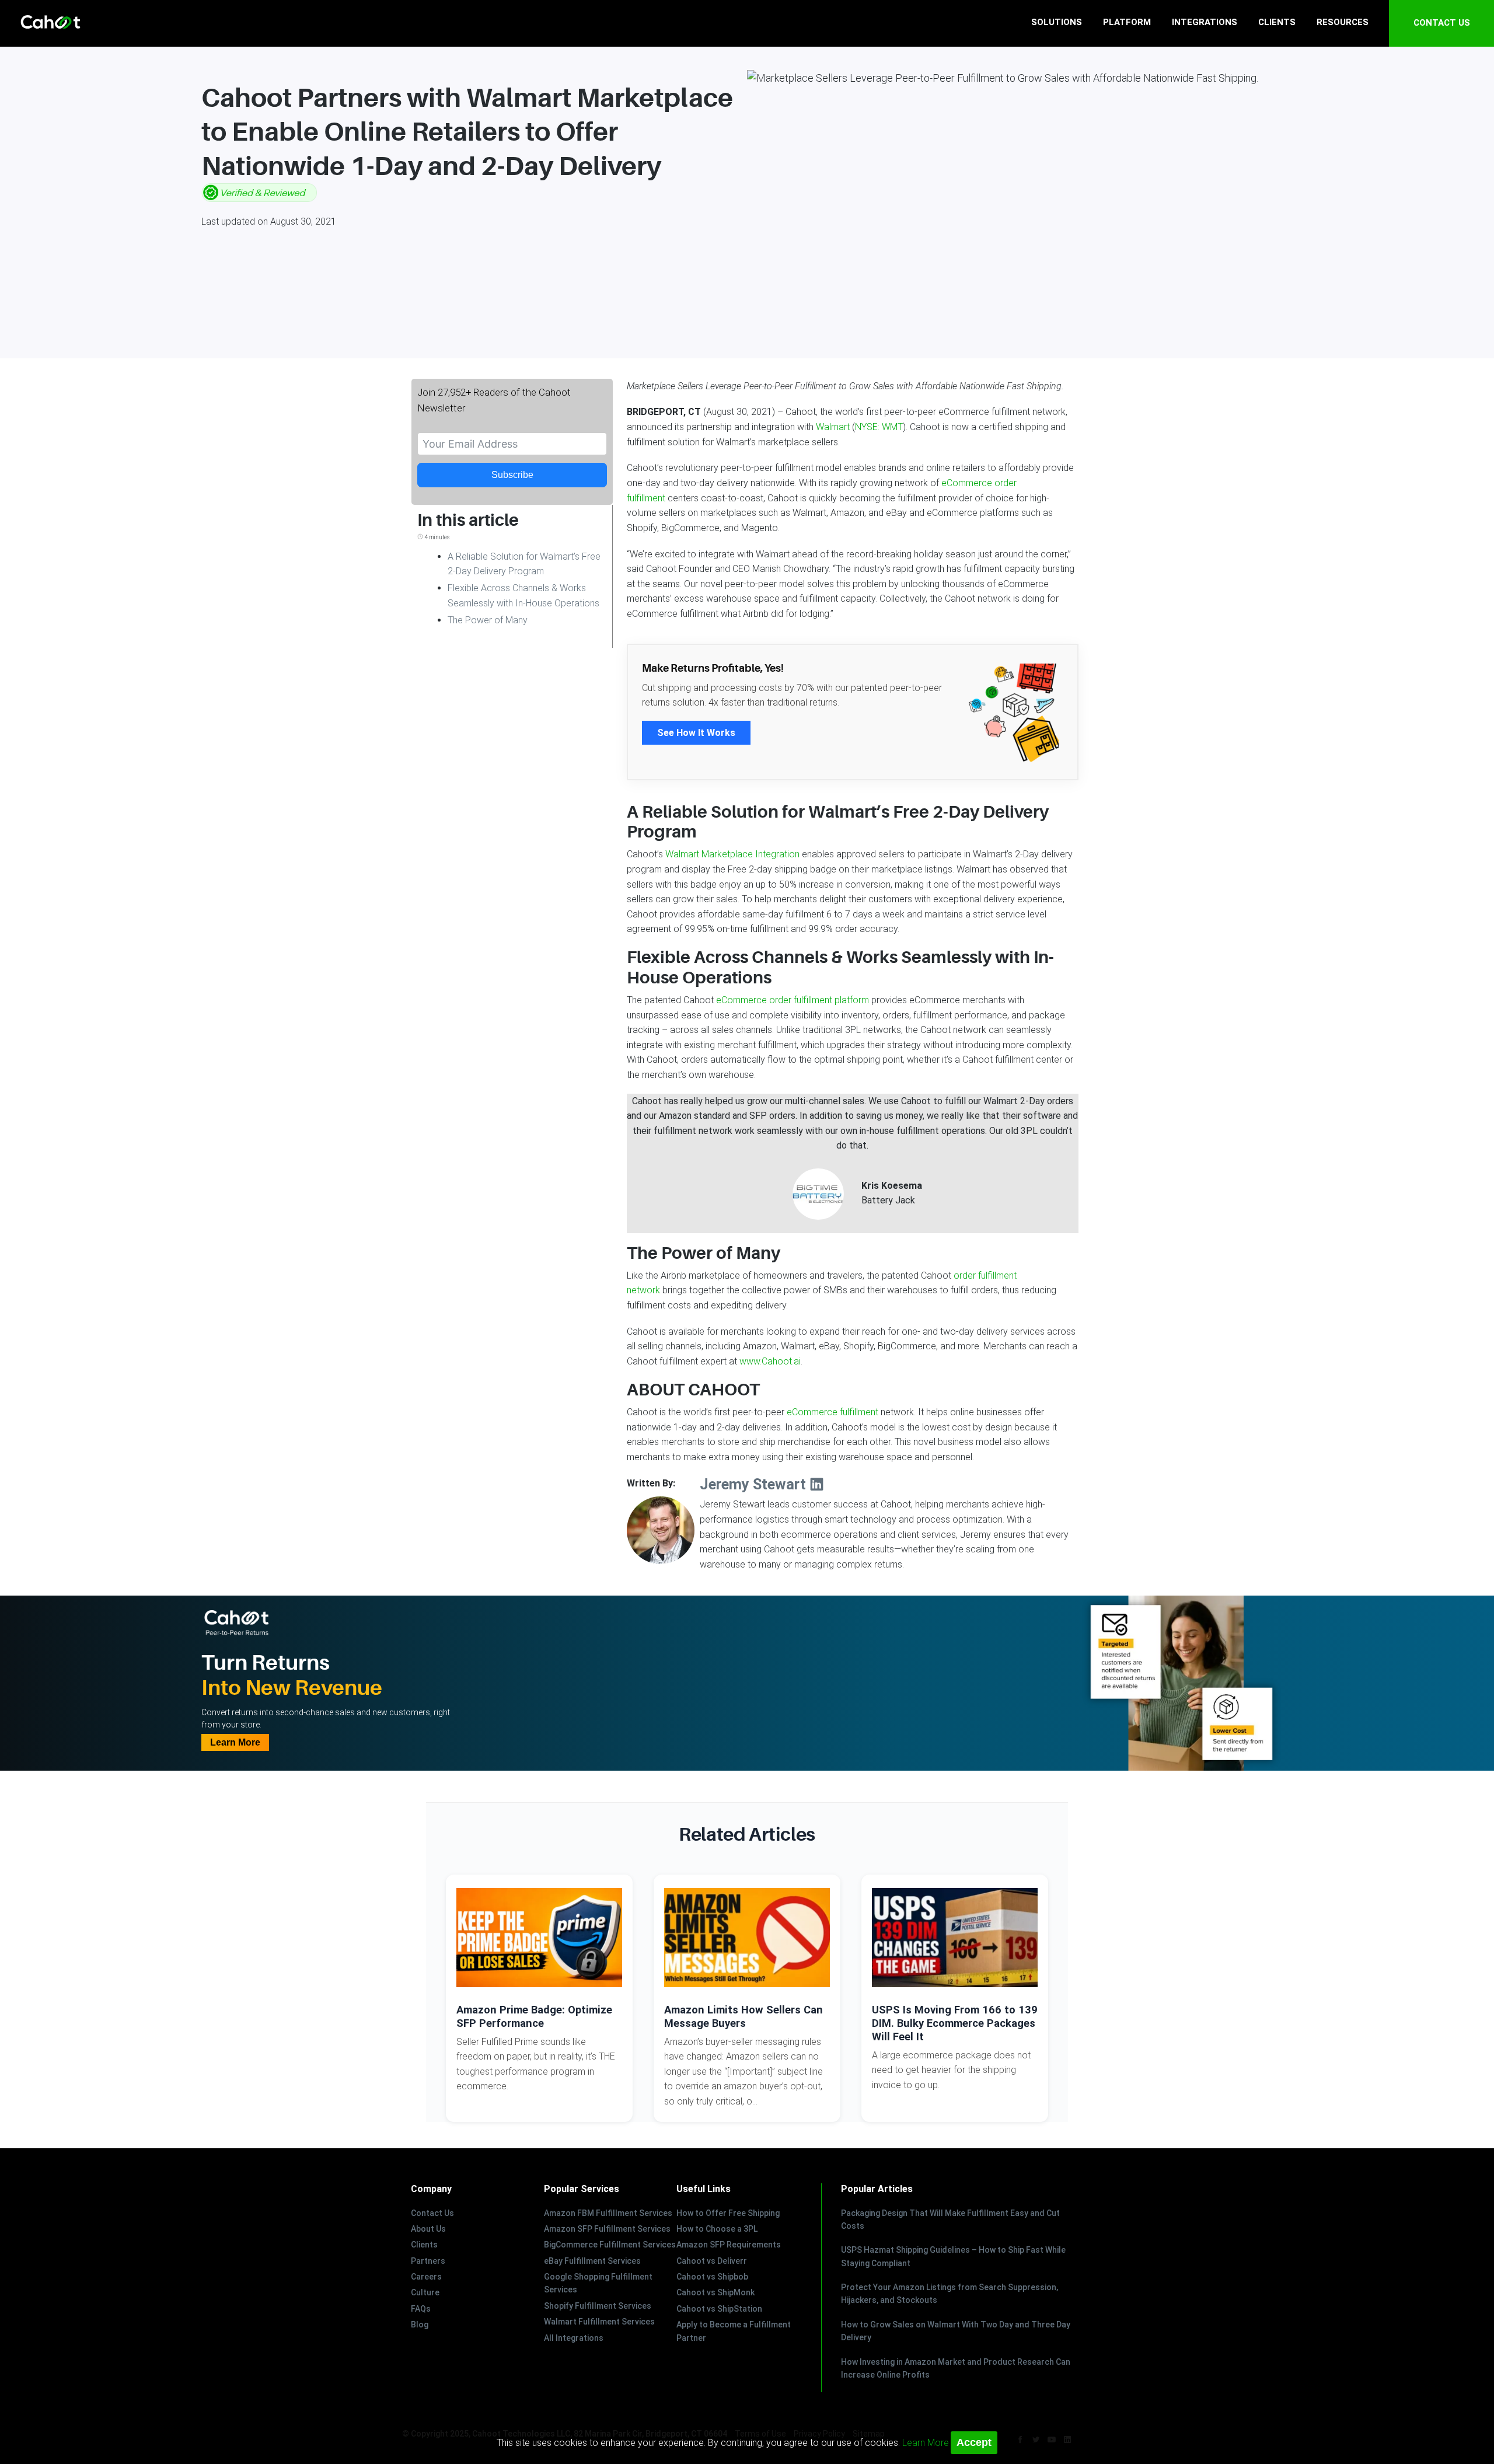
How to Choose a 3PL (717, 2229)
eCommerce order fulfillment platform (793, 1000)
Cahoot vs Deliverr (712, 2261)
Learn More (235, 1742)
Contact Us (432, 2213)
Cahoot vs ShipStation (719, 2309)
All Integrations (574, 2338)
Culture (425, 2292)
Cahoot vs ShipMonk (715, 2292)
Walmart (833, 427)
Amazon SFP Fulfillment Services (607, 2229)
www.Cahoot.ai (770, 1361)
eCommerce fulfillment (832, 1412)
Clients (424, 2245)
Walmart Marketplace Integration (732, 854)
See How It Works (696, 733)
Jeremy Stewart (755, 1484)
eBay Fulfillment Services (592, 2261)
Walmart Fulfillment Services (599, 2322)
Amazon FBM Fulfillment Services (608, 2213)
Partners (428, 2261)
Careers (426, 2277)
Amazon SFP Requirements (729, 2245)
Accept (974, 2442)
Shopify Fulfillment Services (598, 2306)
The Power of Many (488, 620)
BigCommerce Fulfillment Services (610, 2245)
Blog (420, 2325)
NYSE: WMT (879, 427)
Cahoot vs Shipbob (712, 2277)
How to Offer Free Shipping (728, 2213)
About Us (428, 2229)
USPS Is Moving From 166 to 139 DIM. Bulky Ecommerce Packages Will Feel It (955, 2023)
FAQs (421, 2309)
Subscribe (512, 475)
